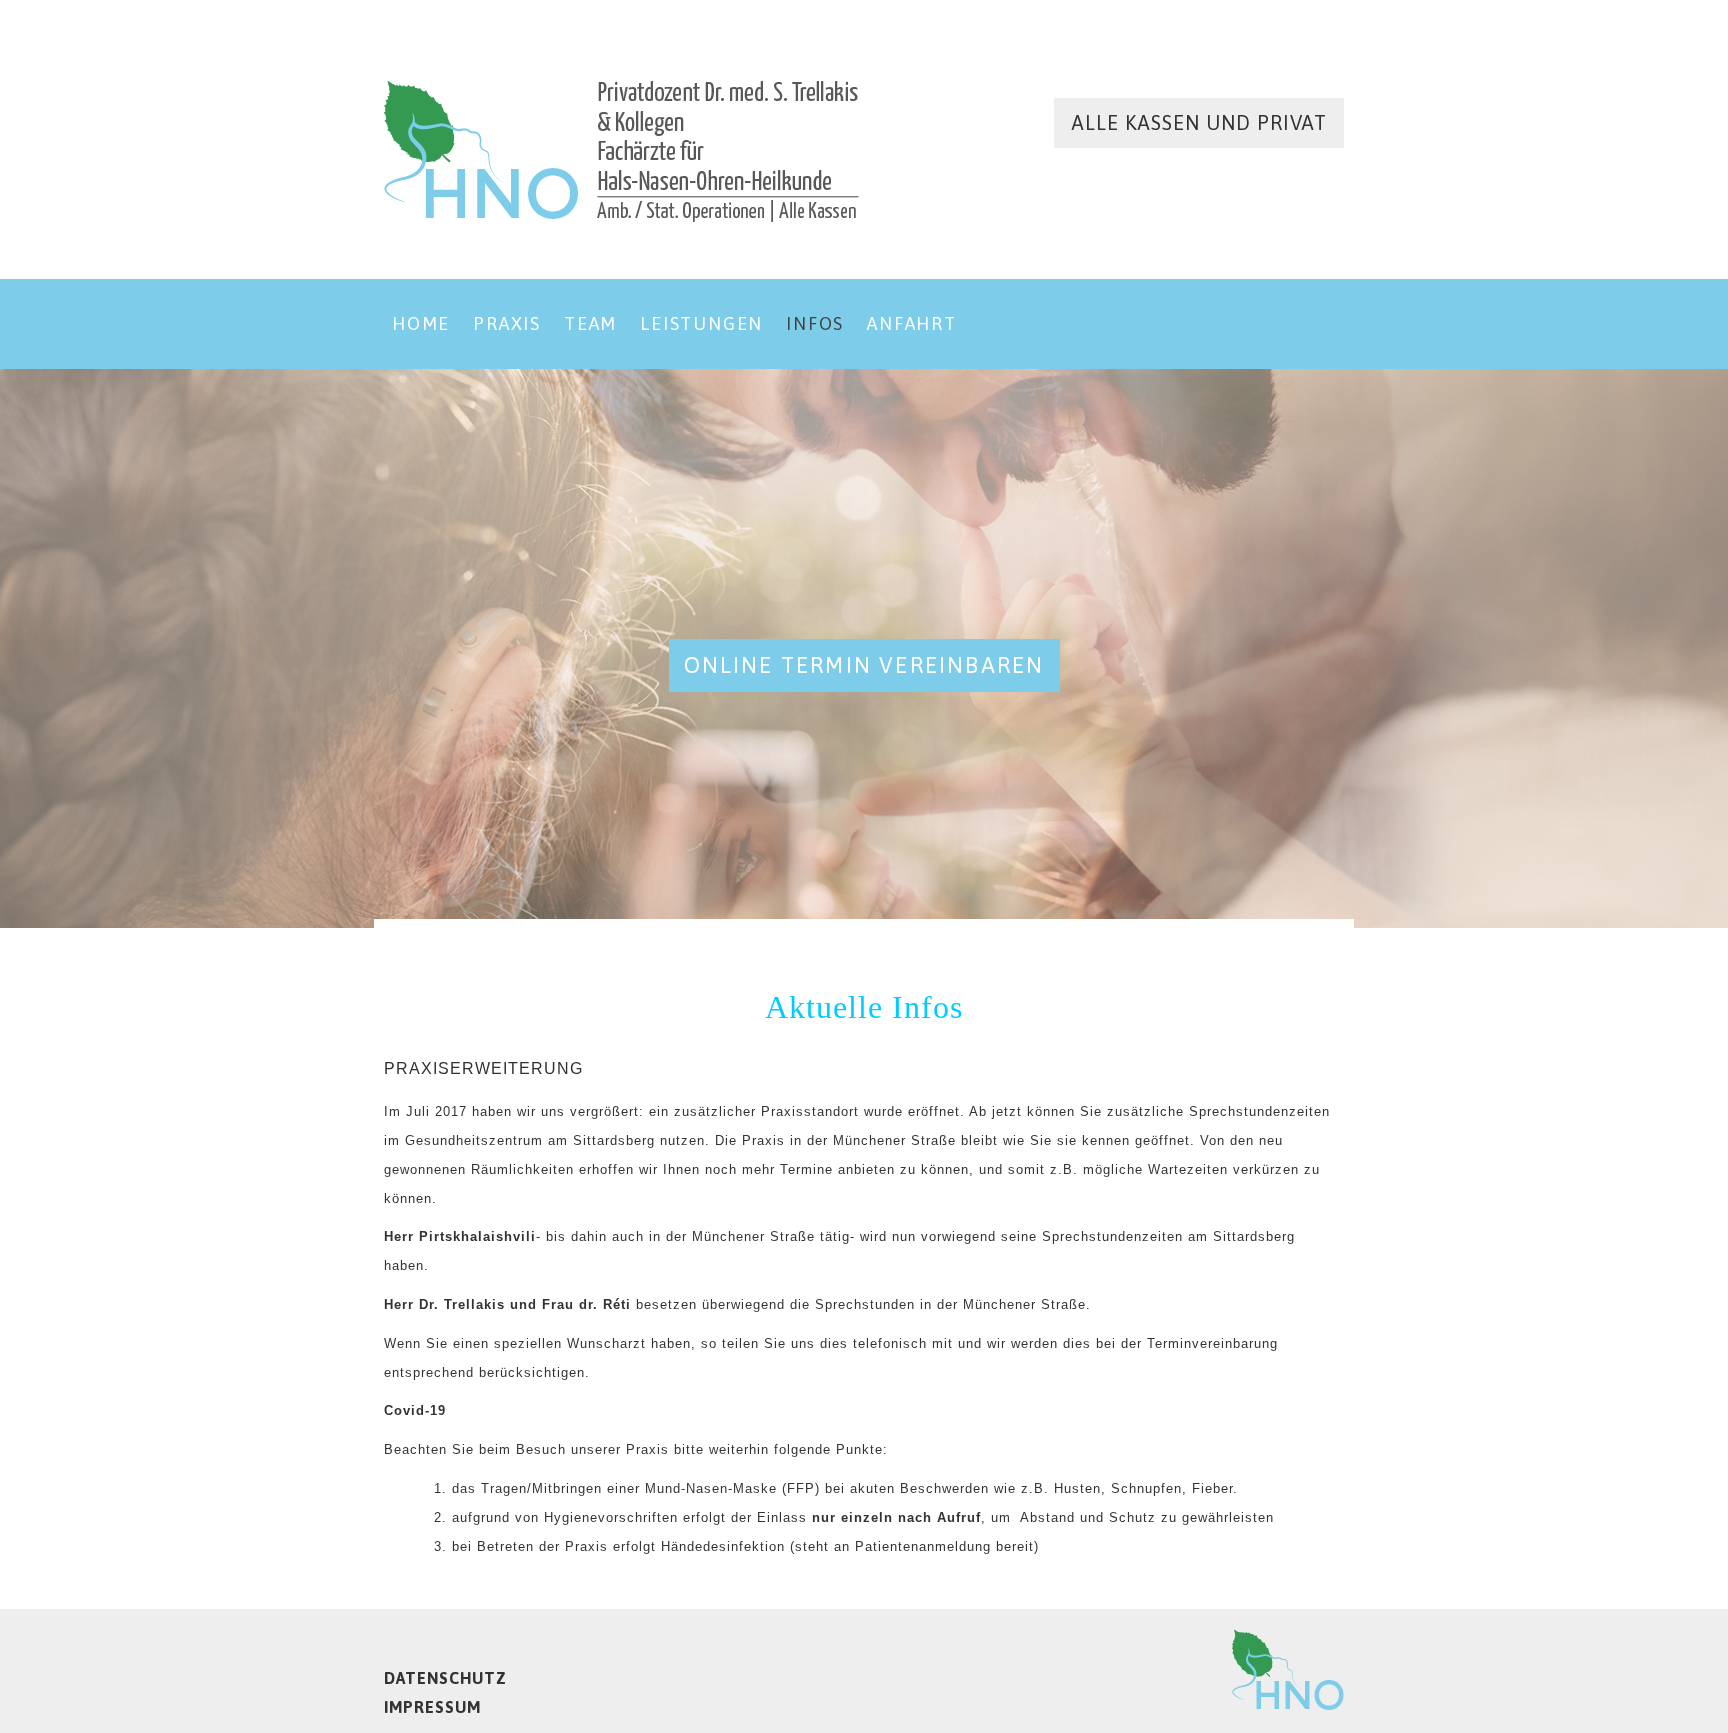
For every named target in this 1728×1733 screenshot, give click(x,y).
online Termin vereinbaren (864, 665)
